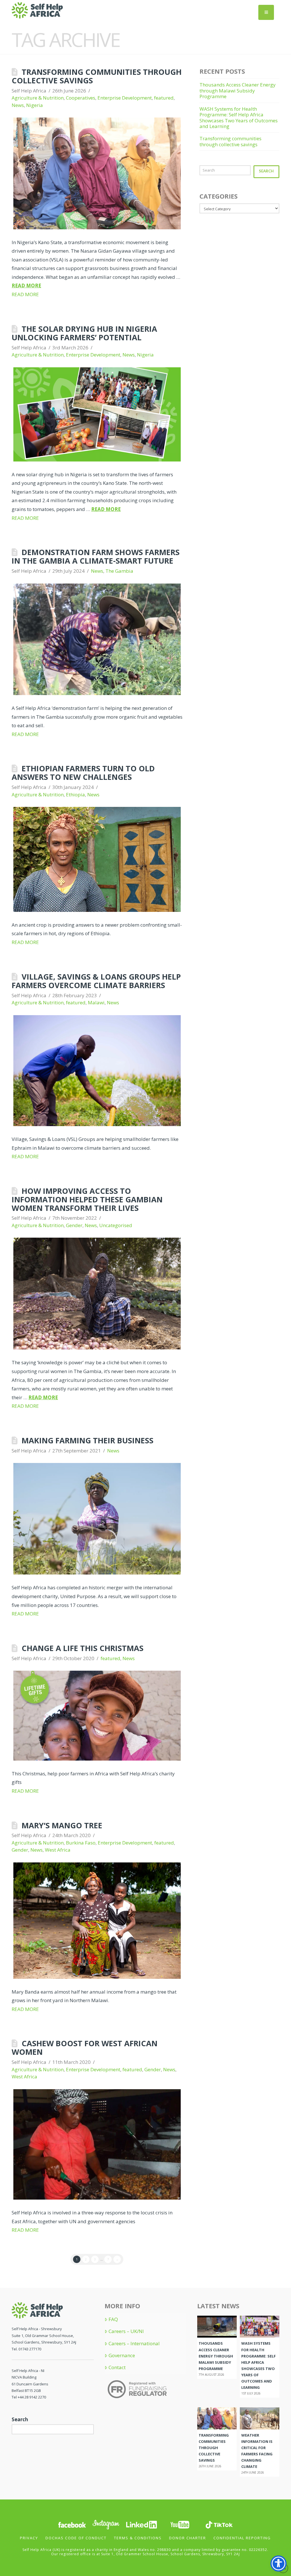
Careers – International (134, 2344)
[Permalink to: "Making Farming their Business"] (97, 1519)
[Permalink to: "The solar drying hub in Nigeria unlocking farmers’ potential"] (97, 414)
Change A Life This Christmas (83, 1648)
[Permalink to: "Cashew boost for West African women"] (97, 2144)
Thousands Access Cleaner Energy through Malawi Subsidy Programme (238, 90)
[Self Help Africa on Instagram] (106, 2524)
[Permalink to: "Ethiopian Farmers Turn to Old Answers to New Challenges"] (97, 859)
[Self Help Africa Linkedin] (141, 2524)
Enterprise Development (125, 98)
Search (266, 171)
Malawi (96, 1002)
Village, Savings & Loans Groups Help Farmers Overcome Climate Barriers (96, 981)
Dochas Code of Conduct (76, 2538)
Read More (26, 286)
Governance (122, 2356)
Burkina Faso (81, 1843)
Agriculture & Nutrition (38, 98)
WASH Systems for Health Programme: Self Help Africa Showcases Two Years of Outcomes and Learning (239, 118)
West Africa (58, 1850)
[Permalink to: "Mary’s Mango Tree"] (97, 1921)
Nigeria (35, 105)
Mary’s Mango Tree (62, 1825)
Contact (117, 2367)
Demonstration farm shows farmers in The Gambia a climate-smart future (96, 556)
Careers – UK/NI (126, 2331)
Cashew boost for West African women (85, 2048)
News (18, 105)
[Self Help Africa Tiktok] (219, 2524)
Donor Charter (188, 2538)
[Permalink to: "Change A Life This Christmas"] (97, 1715)
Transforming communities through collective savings (97, 76)
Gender (74, 1225)
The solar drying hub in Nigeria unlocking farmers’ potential (84, 333)
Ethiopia (75, 795)
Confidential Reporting (242, 2538)
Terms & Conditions (138, 2538)
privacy (29, 2538)
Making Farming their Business (88, 1440)
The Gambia (119, 571)
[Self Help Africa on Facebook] (72, 2524)
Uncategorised (116, 1225)
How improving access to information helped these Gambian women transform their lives (87, 1199)
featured (164, 98)
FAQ (113, 2319)
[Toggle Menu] (266, 12)
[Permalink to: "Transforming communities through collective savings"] (97, 173)
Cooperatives (81, 98)
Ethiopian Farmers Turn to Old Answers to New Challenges (83, 773)
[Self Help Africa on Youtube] (180, 2524)
